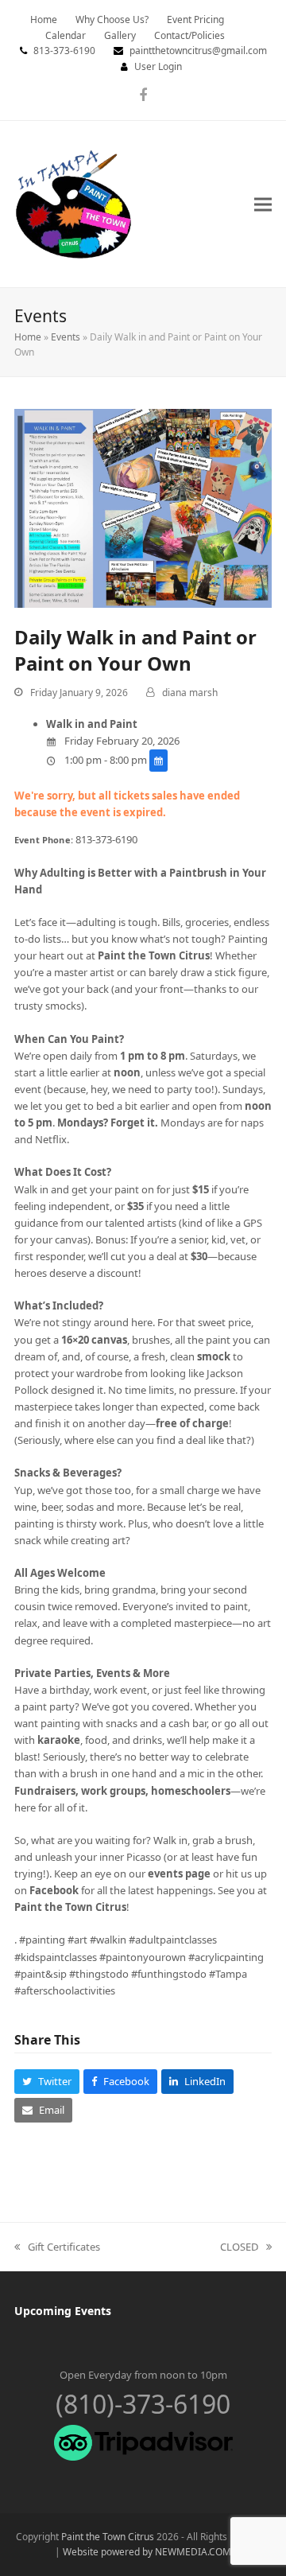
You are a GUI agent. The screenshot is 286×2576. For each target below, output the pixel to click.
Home (28, 337)
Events (66, 337)
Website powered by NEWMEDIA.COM (147, 2552)
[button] (263, 204)
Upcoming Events (63, 2311)
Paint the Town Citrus (108, 2537)
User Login (158, 66)
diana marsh (190, 693)
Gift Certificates (57, 2247)
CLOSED (239, 2247)
